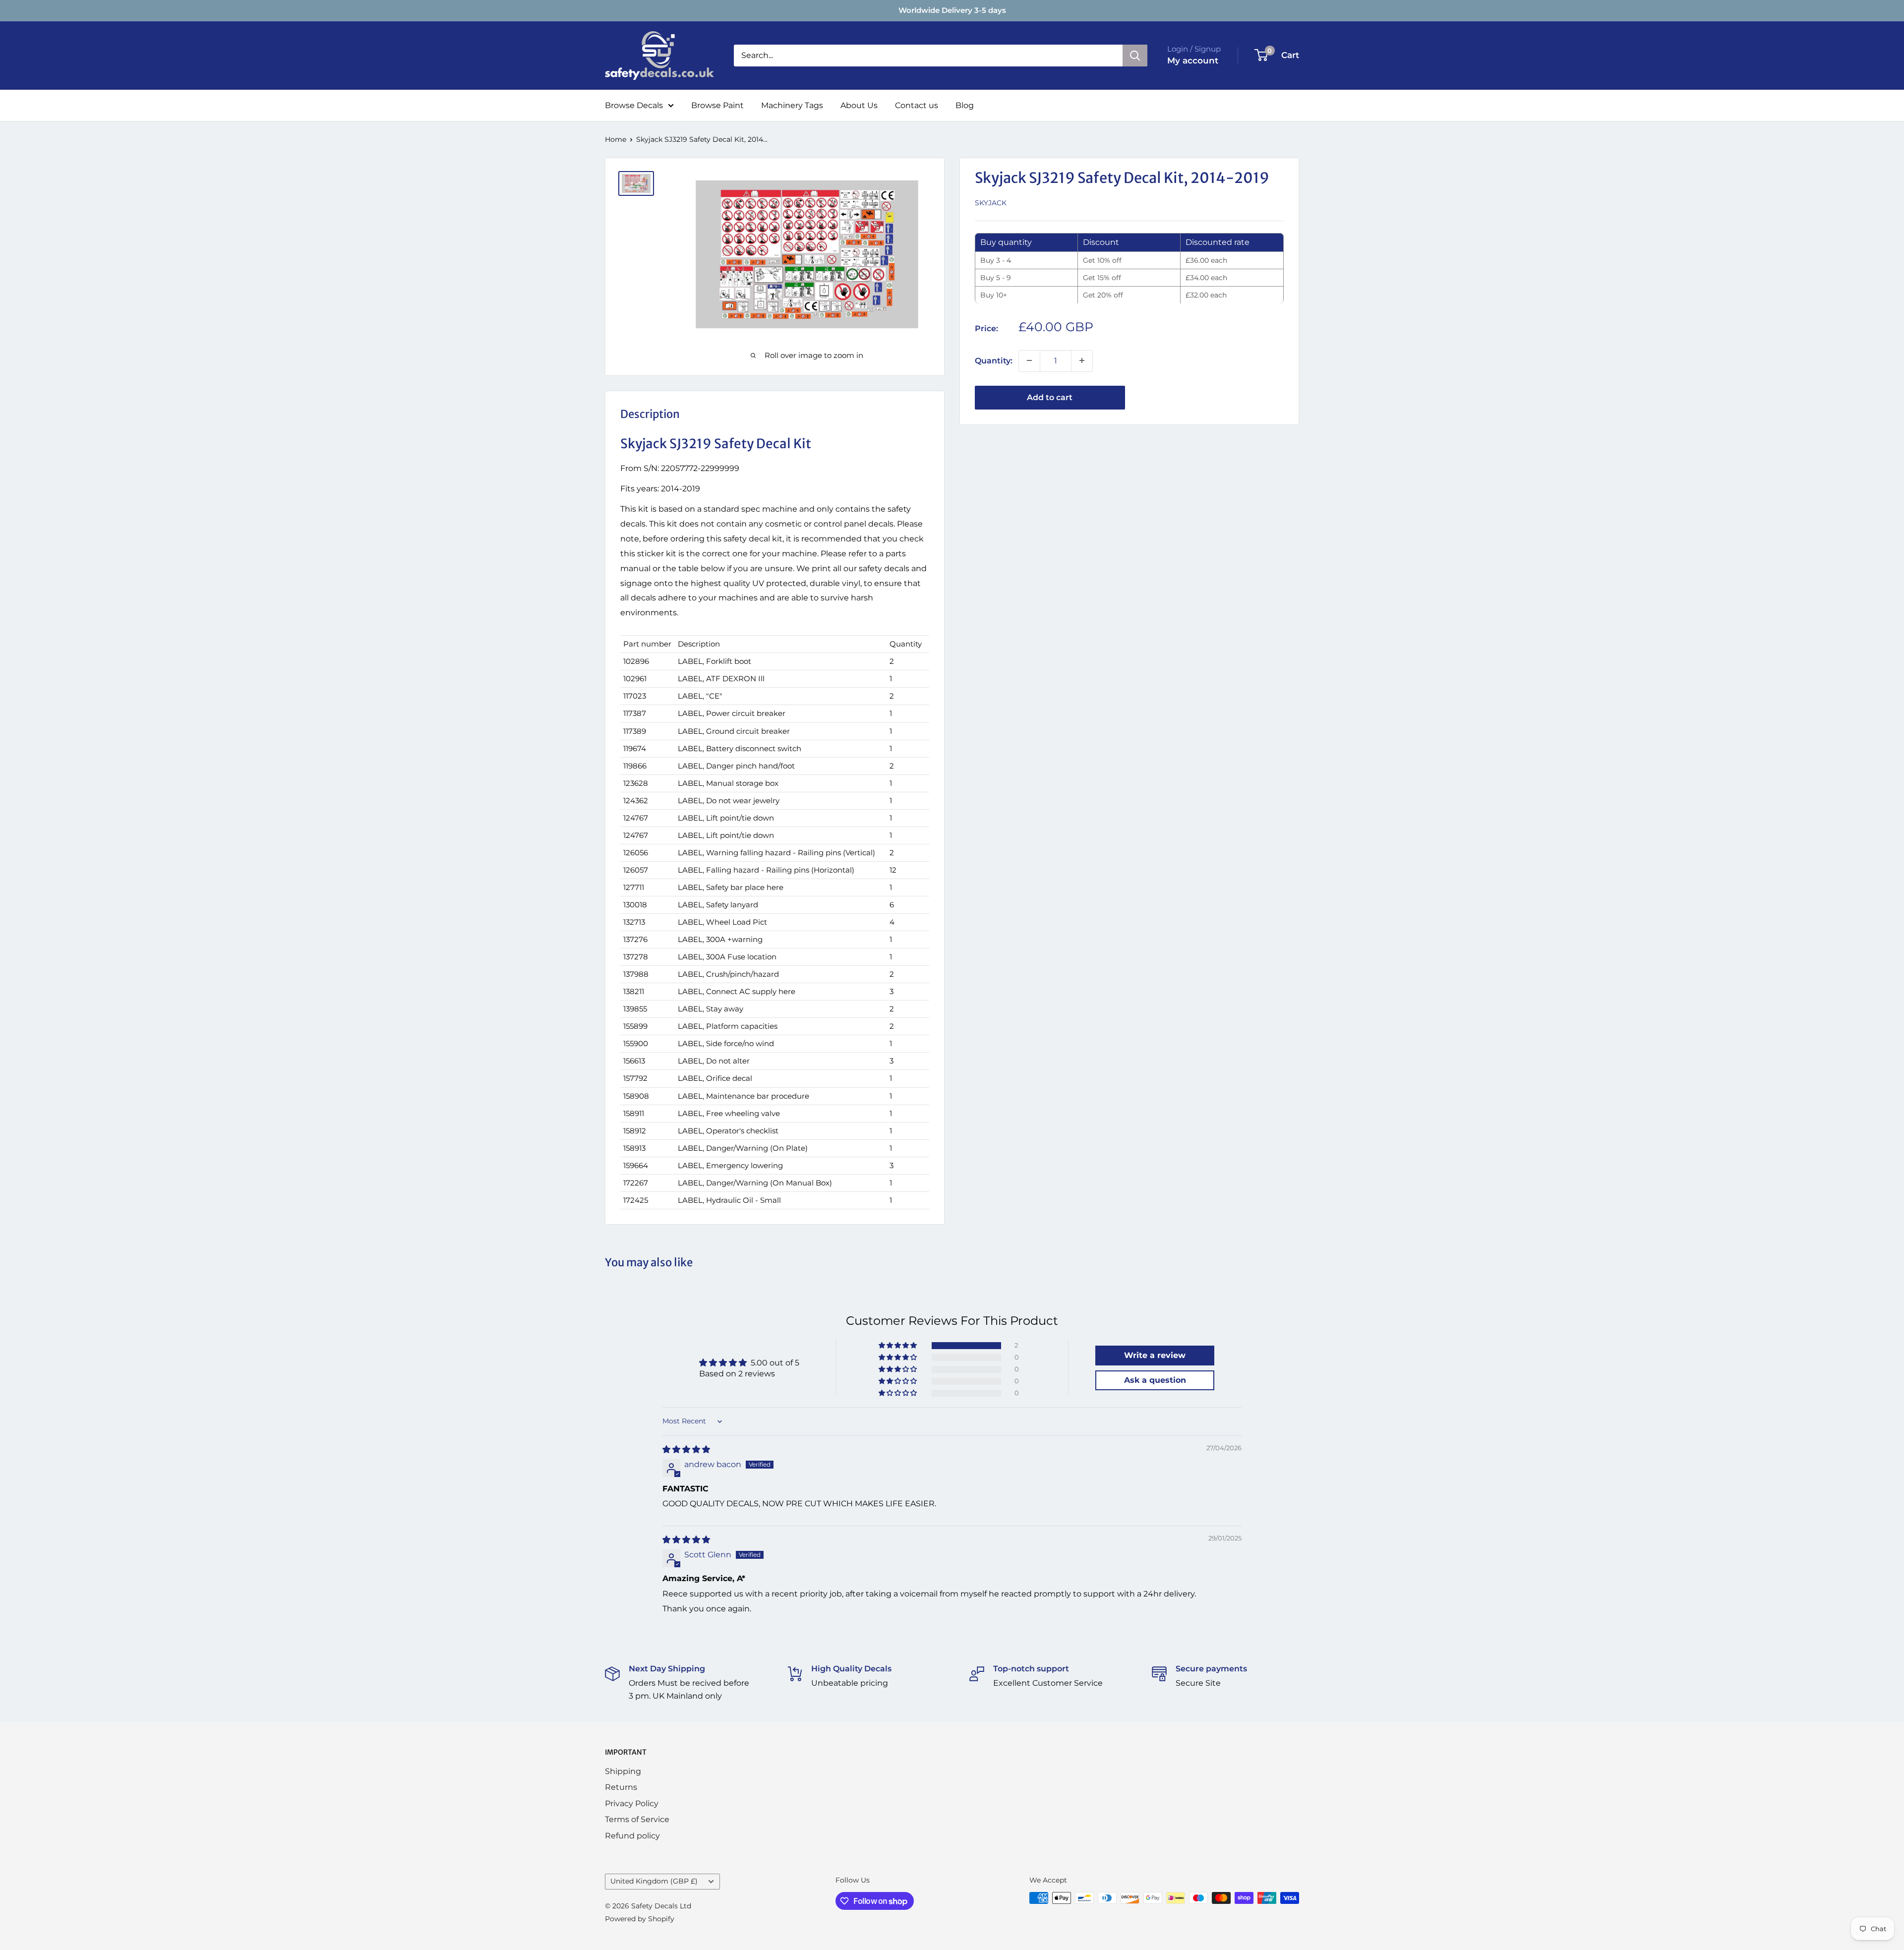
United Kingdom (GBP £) (654, 1881)
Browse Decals (634, 105)
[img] (686, 1449)
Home (616, 139)
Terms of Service (637, 1819)
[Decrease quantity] (1029, 360)
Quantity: (994, 360)
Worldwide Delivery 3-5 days (952, 10)
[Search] (1135, 56)
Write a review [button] (1155, 1355)
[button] (898, 1346)
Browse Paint (717, 105)
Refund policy (632, 1836)
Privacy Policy (632, 1803)
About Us (859, 105)
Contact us (917, 105)
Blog (965, 105)
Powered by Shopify (640, 1919)
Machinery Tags (792, 105)
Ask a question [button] (1155, 1380)
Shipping (623, 1771)
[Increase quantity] (1082, 360)
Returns (621, 1787)
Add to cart (1050, 397)
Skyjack (991, 203)
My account (1193, 60)
